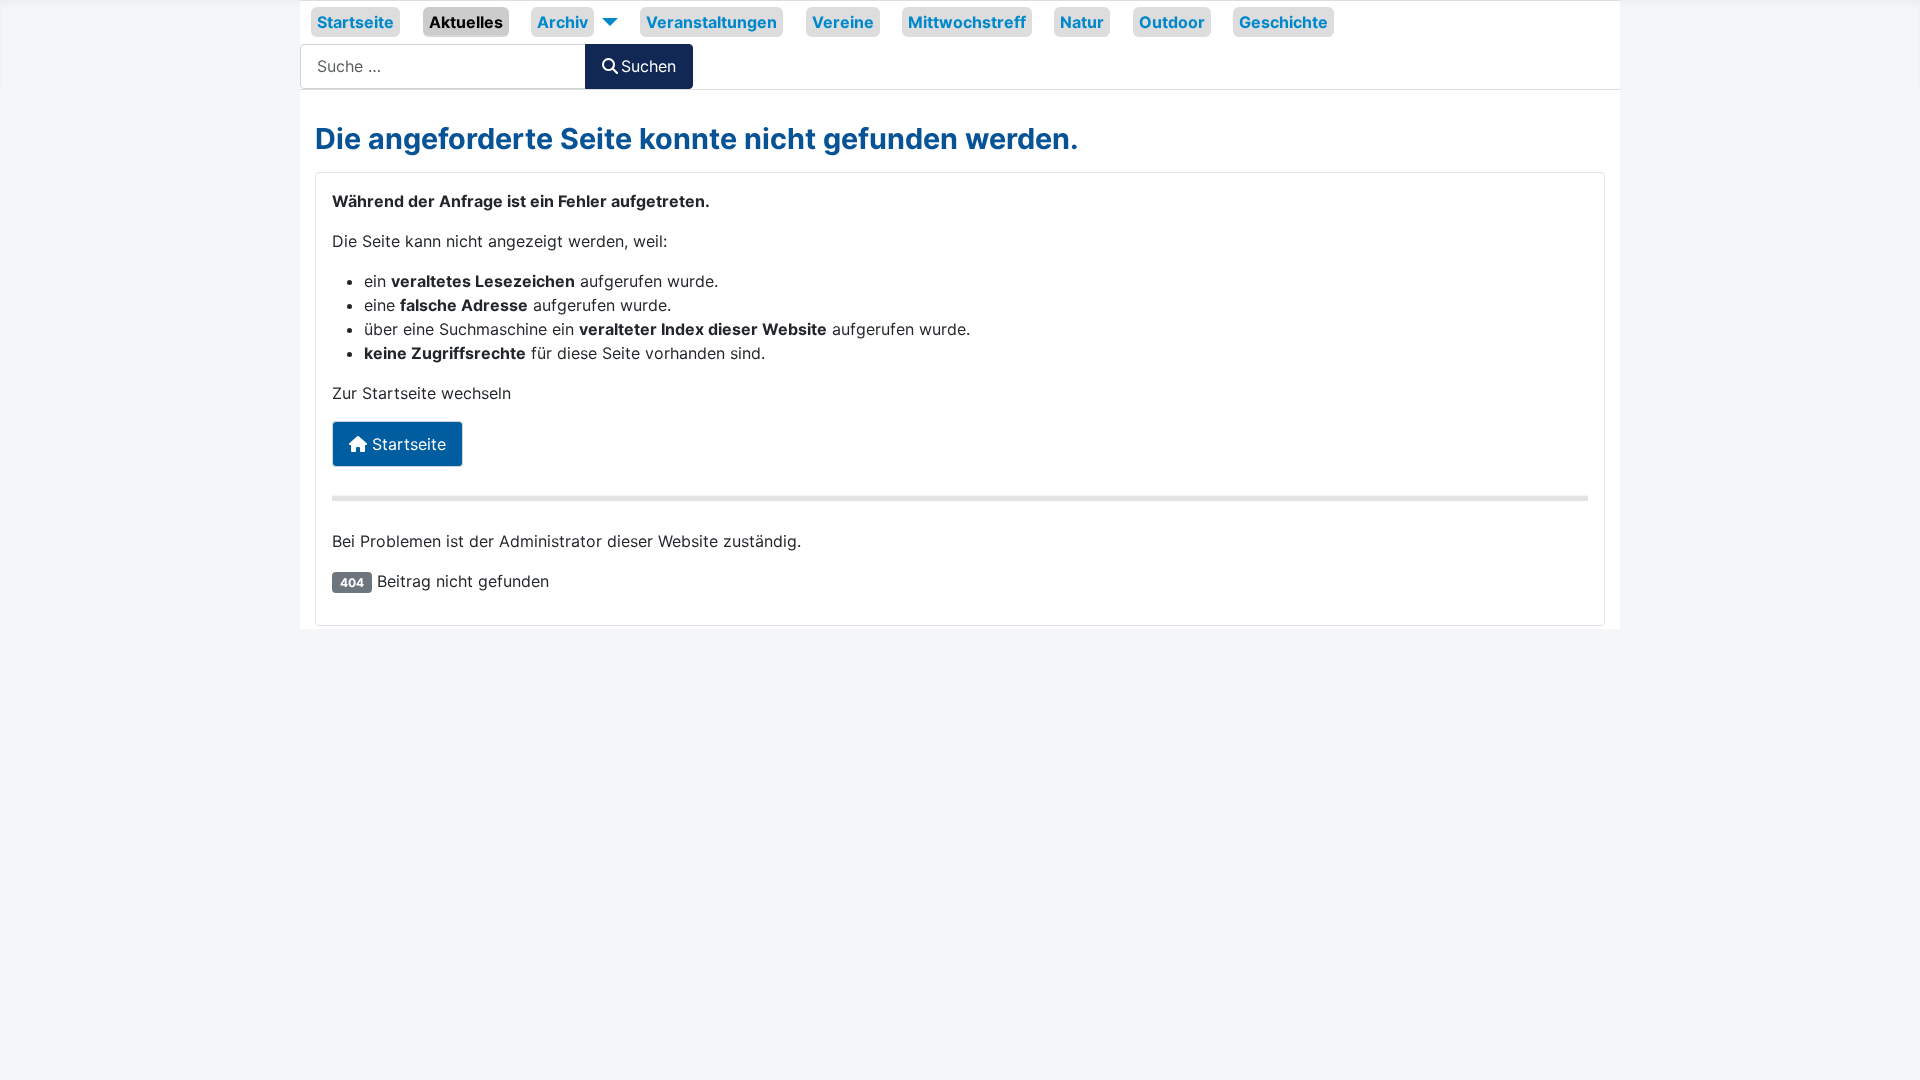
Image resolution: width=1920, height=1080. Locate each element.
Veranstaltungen (711, 22)
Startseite (355, 22)
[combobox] (443, 66)
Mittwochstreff (967, 22)
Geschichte (1283, 22)
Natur (1082, 22)
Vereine (843, 22)
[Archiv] (606, 22)
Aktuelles (466, 22)
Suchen (648, 66)
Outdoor (1172, 22)
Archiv (562, 22)
